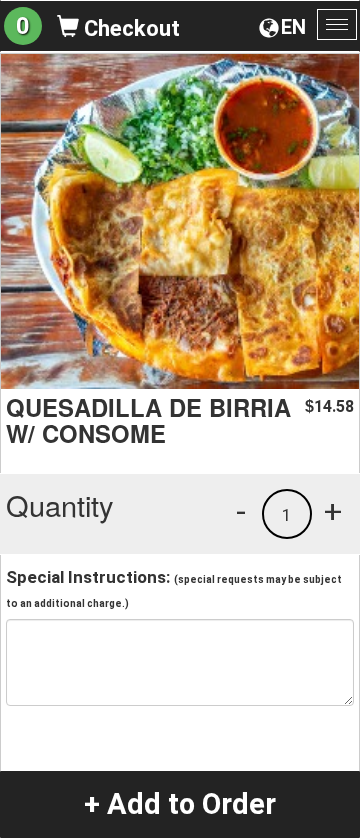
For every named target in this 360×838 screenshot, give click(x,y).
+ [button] (333, 511)
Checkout (129, 28)
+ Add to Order (180, 804)
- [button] (241, 511)
